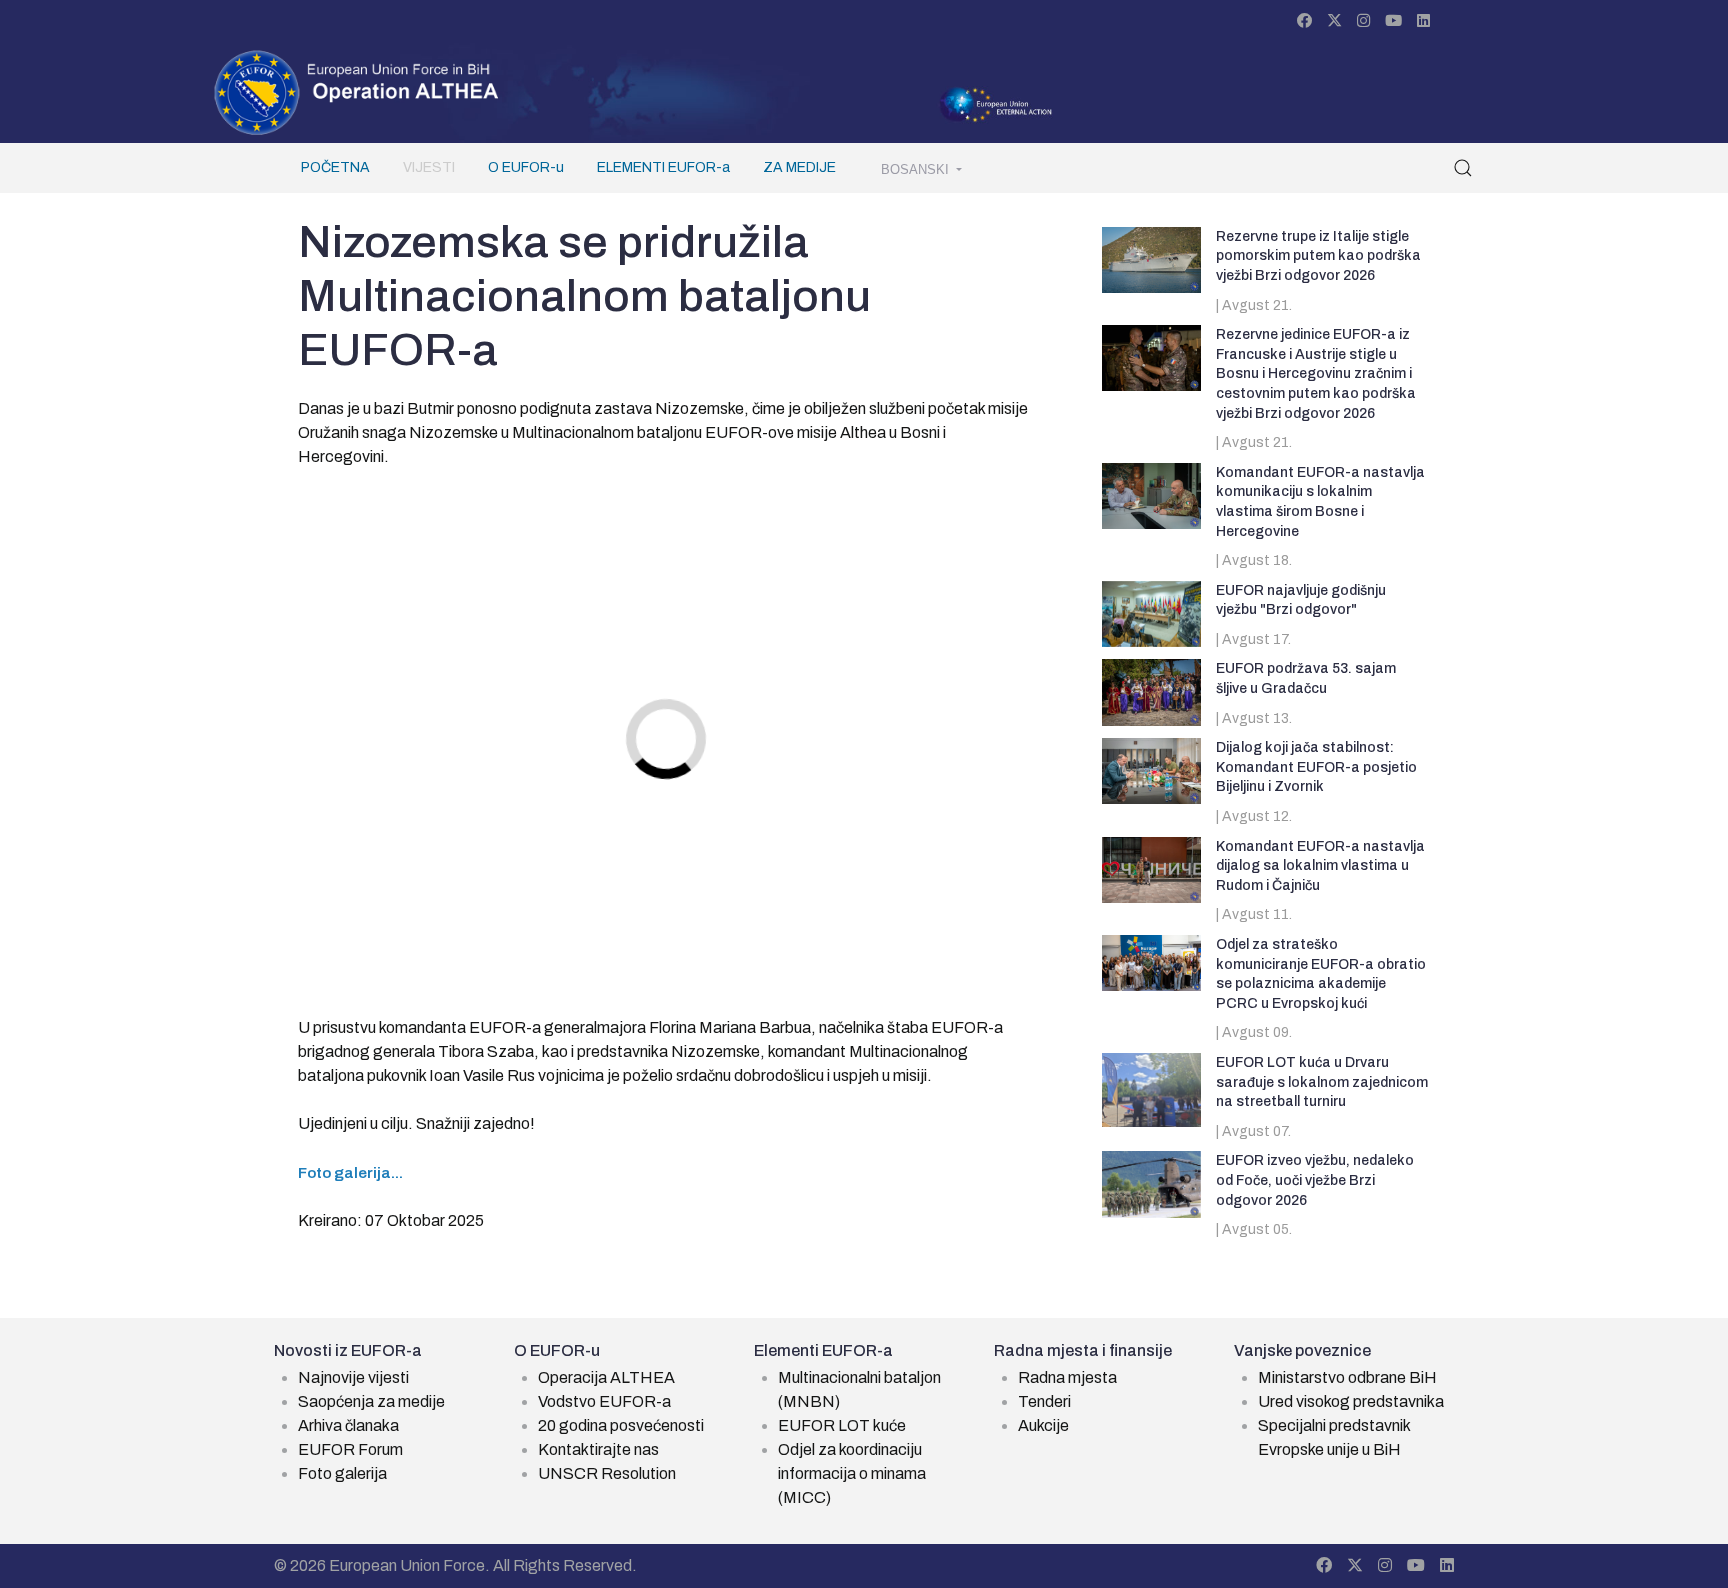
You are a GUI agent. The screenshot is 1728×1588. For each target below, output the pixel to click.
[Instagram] (1363, 21)
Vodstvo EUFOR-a (604, 1401)
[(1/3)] (900, 583)
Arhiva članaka (348, 1425)
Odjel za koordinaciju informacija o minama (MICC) (852, 1473)
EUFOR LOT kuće (842, 1425)
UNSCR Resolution (607, 1473)
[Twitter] (1334, 21)
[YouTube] (1393, 21)
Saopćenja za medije (371, 1401)
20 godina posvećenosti (621, 1425)
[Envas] (357, 91)
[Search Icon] (1463, 168)
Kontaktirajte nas (598, 1449)
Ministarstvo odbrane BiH (1347, 1377)
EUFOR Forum (350, 1449)
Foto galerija (342, 1473)
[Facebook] (1304, 21)
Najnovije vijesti (353, 1377)
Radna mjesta (1067, 1377)
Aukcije (1043, 1425)
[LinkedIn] (1423, 21)
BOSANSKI (917, 170)
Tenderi (1044, 1401)
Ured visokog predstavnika (1351, 1401)
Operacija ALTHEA (606, 1377)
